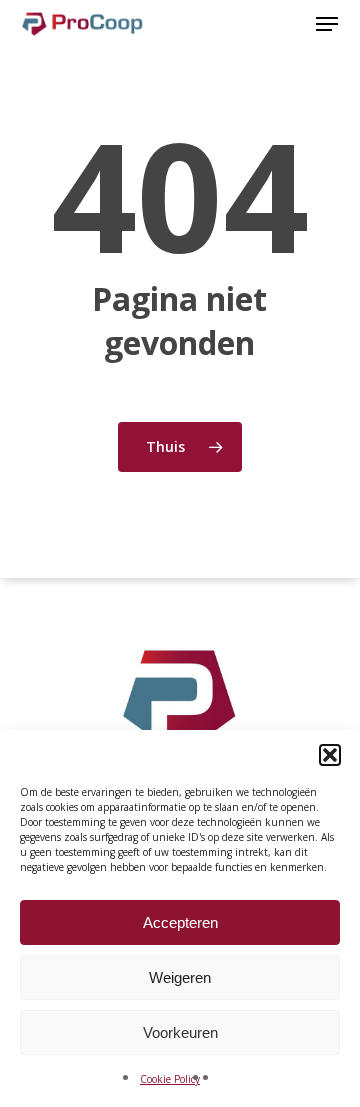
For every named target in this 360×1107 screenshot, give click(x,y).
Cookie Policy (170, 1079)
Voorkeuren (180, 1032)
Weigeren (180, 977)
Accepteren (180, 922)
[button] (330, 755)
